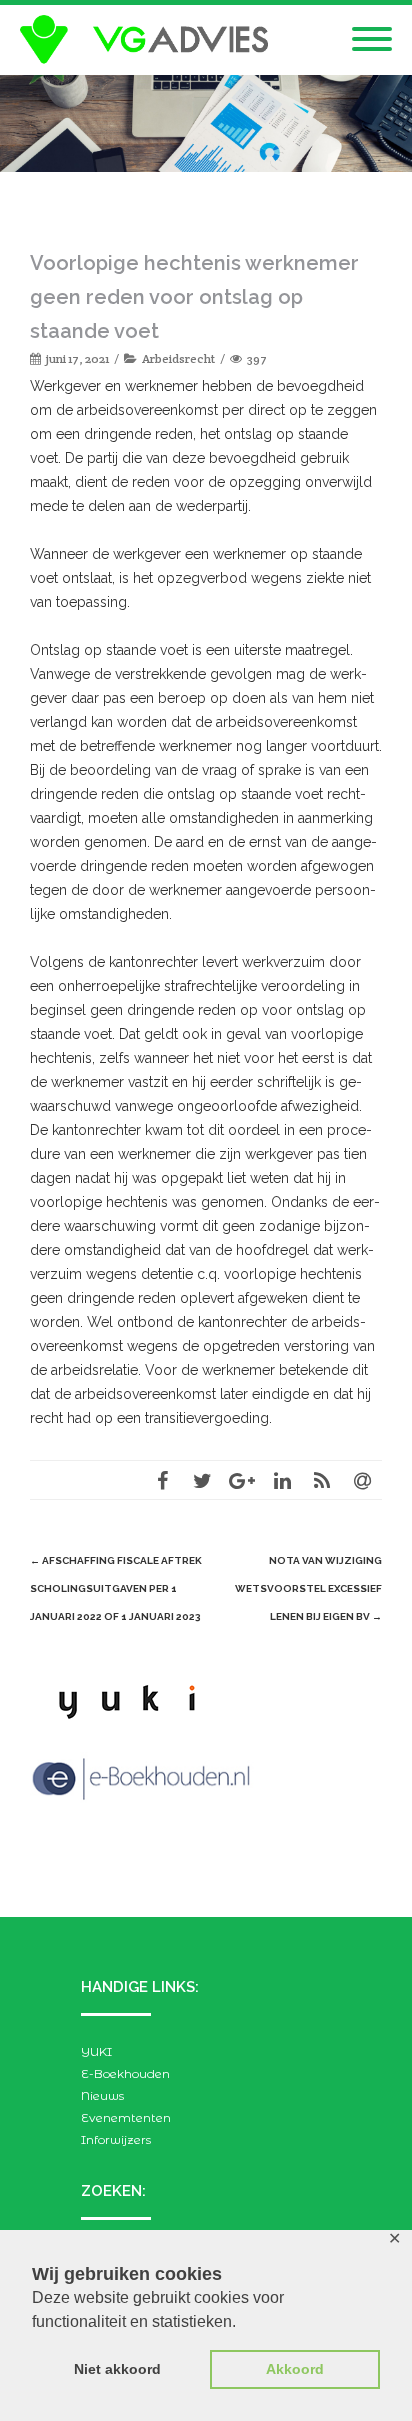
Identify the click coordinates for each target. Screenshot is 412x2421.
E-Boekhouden (125, 2073)
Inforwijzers (116, 2139)
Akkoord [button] (295, 2369)
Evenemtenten (126, 2117)
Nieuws (102, 2095)
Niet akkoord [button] (117, 2369)
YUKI (96, 2051)
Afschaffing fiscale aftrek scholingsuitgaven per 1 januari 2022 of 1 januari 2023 (116, 1588)
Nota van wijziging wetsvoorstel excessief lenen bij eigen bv (308, 1588)
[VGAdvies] (149, 40)
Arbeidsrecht (178, 358)
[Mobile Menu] (372, 40)
